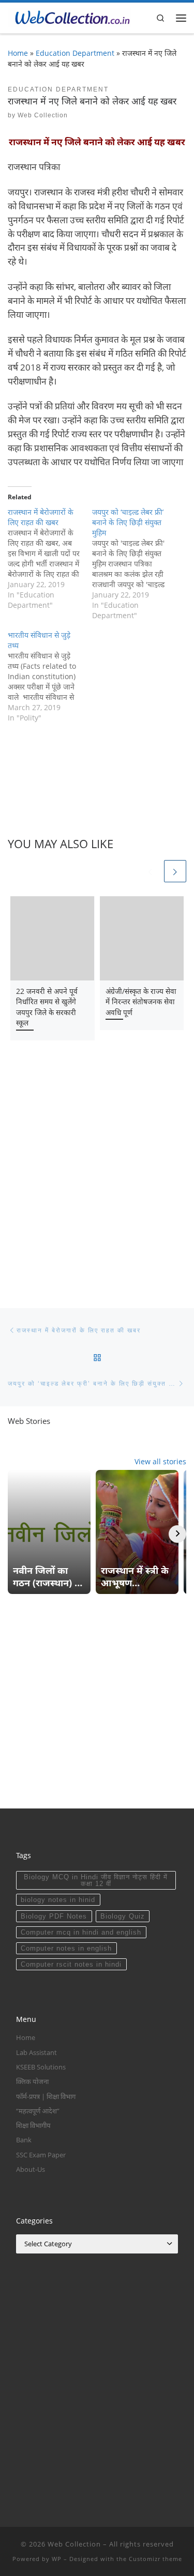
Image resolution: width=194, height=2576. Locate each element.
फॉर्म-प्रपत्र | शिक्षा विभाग (46, 2096)
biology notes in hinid (58, 1900)
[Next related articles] (175, 871)
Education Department (75, 53)
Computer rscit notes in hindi (71, 1964)
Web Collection (43, 115)
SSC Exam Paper (41, 2155)
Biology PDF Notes (54, 1916)
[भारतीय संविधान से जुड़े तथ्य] (50, 677)
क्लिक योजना (32, 2081)
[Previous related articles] (150, 871)
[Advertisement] (97, 1170)
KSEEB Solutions (41, 2067)
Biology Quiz (123, 1916)
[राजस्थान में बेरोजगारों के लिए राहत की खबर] (50, 559)
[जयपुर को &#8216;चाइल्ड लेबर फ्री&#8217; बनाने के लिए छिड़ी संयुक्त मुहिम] (134, 564)
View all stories (160, 1461)
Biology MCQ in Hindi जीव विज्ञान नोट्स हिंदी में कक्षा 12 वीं (96, 1880)
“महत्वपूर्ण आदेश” (38, 2111)
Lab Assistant (36, 2052)
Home (18, 53)
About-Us (31, 2169)
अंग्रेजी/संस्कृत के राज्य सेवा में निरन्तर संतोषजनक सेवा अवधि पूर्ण (141, 1002)
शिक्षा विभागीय (33, 2125)
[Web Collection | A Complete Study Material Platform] (70, 17)
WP (57, 2559)
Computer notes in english (66, 1948)
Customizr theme (155, 2559)
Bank (24, 2140)
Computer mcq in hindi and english (81, 1932)
